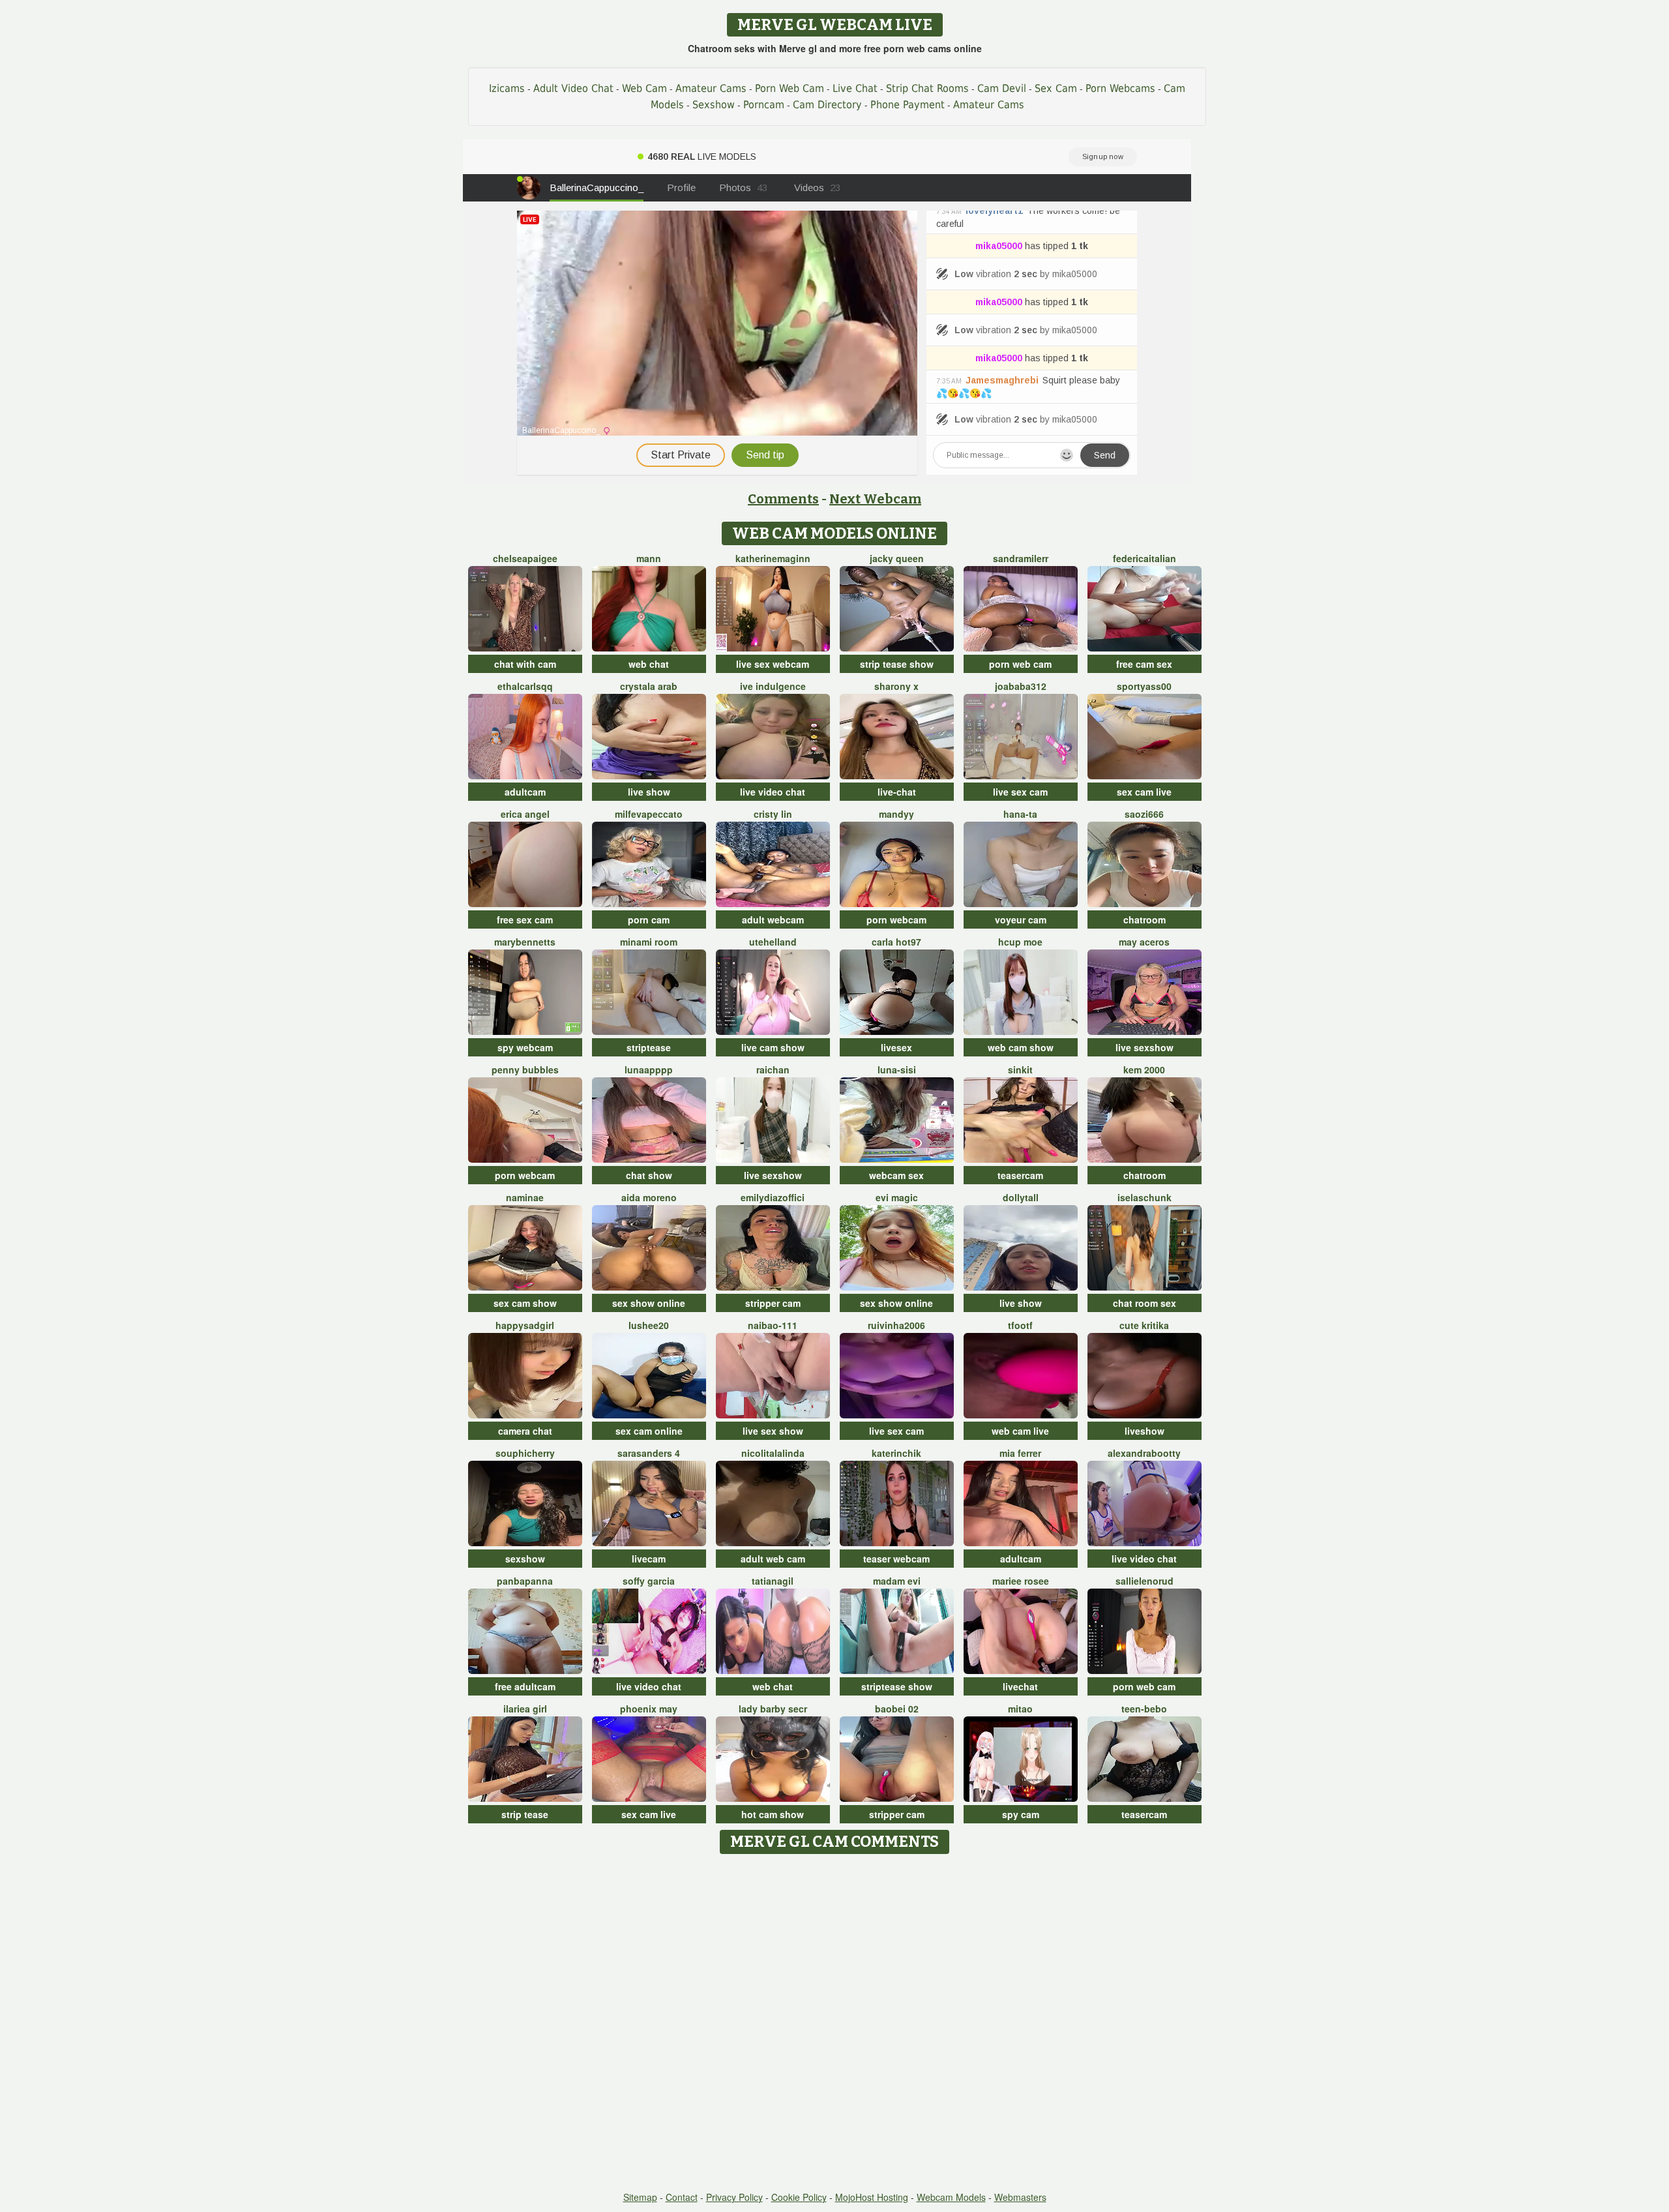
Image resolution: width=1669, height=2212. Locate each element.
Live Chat (855, 88)
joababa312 (1021, 686)
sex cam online (649, 1431)
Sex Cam (1056, 88)
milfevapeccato (649, 814)
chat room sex (1145, 1303)
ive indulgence (773, 686)
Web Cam (644, 88)
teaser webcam (896, 1559)
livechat (1020, 1686)
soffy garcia (649, 1581)
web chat (649, 664)
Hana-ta (1020, 814)
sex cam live (1144, 792)
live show (649, 792)
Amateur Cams (711, 88)
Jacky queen (897, 558)
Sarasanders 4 (649, 1453)
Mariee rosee (1021, 1581)
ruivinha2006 (896, 1325)
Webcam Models (951, 2197)
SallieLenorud (1145, 1581)
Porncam (764, 105)
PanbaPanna (525, 1581)
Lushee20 (649, 1325)
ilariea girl (525, 1709)
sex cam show (525, 1303)
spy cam (1021, 1814)
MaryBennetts (525, 942)
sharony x (896, 686)
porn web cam (1020, 664)
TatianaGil (773, 1581)
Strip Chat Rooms (927, 88)
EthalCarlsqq (525, 686)
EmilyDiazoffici (773, 1197)
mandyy (896, 814)
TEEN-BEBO (1144, 1709)
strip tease (525, 1814)
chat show (649, 1175)
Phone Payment (908, 105)
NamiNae (525, 1197)
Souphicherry (525, 1453)
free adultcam (525, 1686)
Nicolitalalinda (773, 1453)
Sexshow (714, 105)
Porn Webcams (1120, 88)
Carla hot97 (896, 942)
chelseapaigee (525, 558)
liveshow (1145, 1431)
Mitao (1020, 1709)
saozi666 (1144, 814)
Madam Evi (897, 1581)
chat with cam (525, 664)
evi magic (897, 1197)
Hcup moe (1020, 942)
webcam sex (896, 1175)
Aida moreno (649, 1197)
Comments (783, 499)
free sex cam (525, 919)
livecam (649, 1559)
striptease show (897, 1686)
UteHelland (773, 942)
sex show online (649, 1303)
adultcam (525, 792)
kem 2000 (1144, 1069)
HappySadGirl (525, 1325)
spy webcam (525, 1047)
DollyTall (1021, 1197)
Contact (682, 2197)
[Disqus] (835, 2024)
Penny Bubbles (525, 1069)
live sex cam (1020, 792)
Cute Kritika (1144, 1325)
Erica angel (525, 814)
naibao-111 (773, 1325)
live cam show (773, 1047)
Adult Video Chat (573, 88)
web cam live (1020, 1431)
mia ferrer (1020, 1453)
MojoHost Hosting (872, 2197)
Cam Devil (1002, 88)
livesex (896, 1047)
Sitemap (640, 2197)
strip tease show (897, 664)
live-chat (897, 792)
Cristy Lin (773, 814)
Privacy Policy (734, 2197)
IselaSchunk (1145, 1197)
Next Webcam (875, 499)
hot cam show (773, 1814)
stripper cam (773, 1303)
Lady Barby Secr (773, 1709)
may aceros (1144, 942)
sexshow (525, 1559)
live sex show (773, 1431)
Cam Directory (827, 105)
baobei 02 (897, 1709)
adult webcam (773, 919)
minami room (649, 942)
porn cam (649, 919)
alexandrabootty (1144, 1453)
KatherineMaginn (773, 558)
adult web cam (773, 1559)
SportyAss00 (1144, 686)
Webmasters (1020, 2197)
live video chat (773, 792)
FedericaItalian (1145, 558)
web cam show (1021, 1047)
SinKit (1020, 1069)
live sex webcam (773, 664)
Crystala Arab (649, 686)
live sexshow (1145, 1047)
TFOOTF (1020, 1325)
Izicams (507, 88)
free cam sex (1144, 664)
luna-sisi (897, 1069)
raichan (773, 1069)
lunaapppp (649, 1069)
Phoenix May (649, 1709)
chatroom (1145, 919)
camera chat (525, 1431)
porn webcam (896, 919)
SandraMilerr (1021, 558)
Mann (649, 558)
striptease (649, 1047)
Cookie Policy (799, 2197)
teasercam (1020, 1175)
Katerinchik (896, 1453)
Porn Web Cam (790, 88)
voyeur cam (1021, 919)
